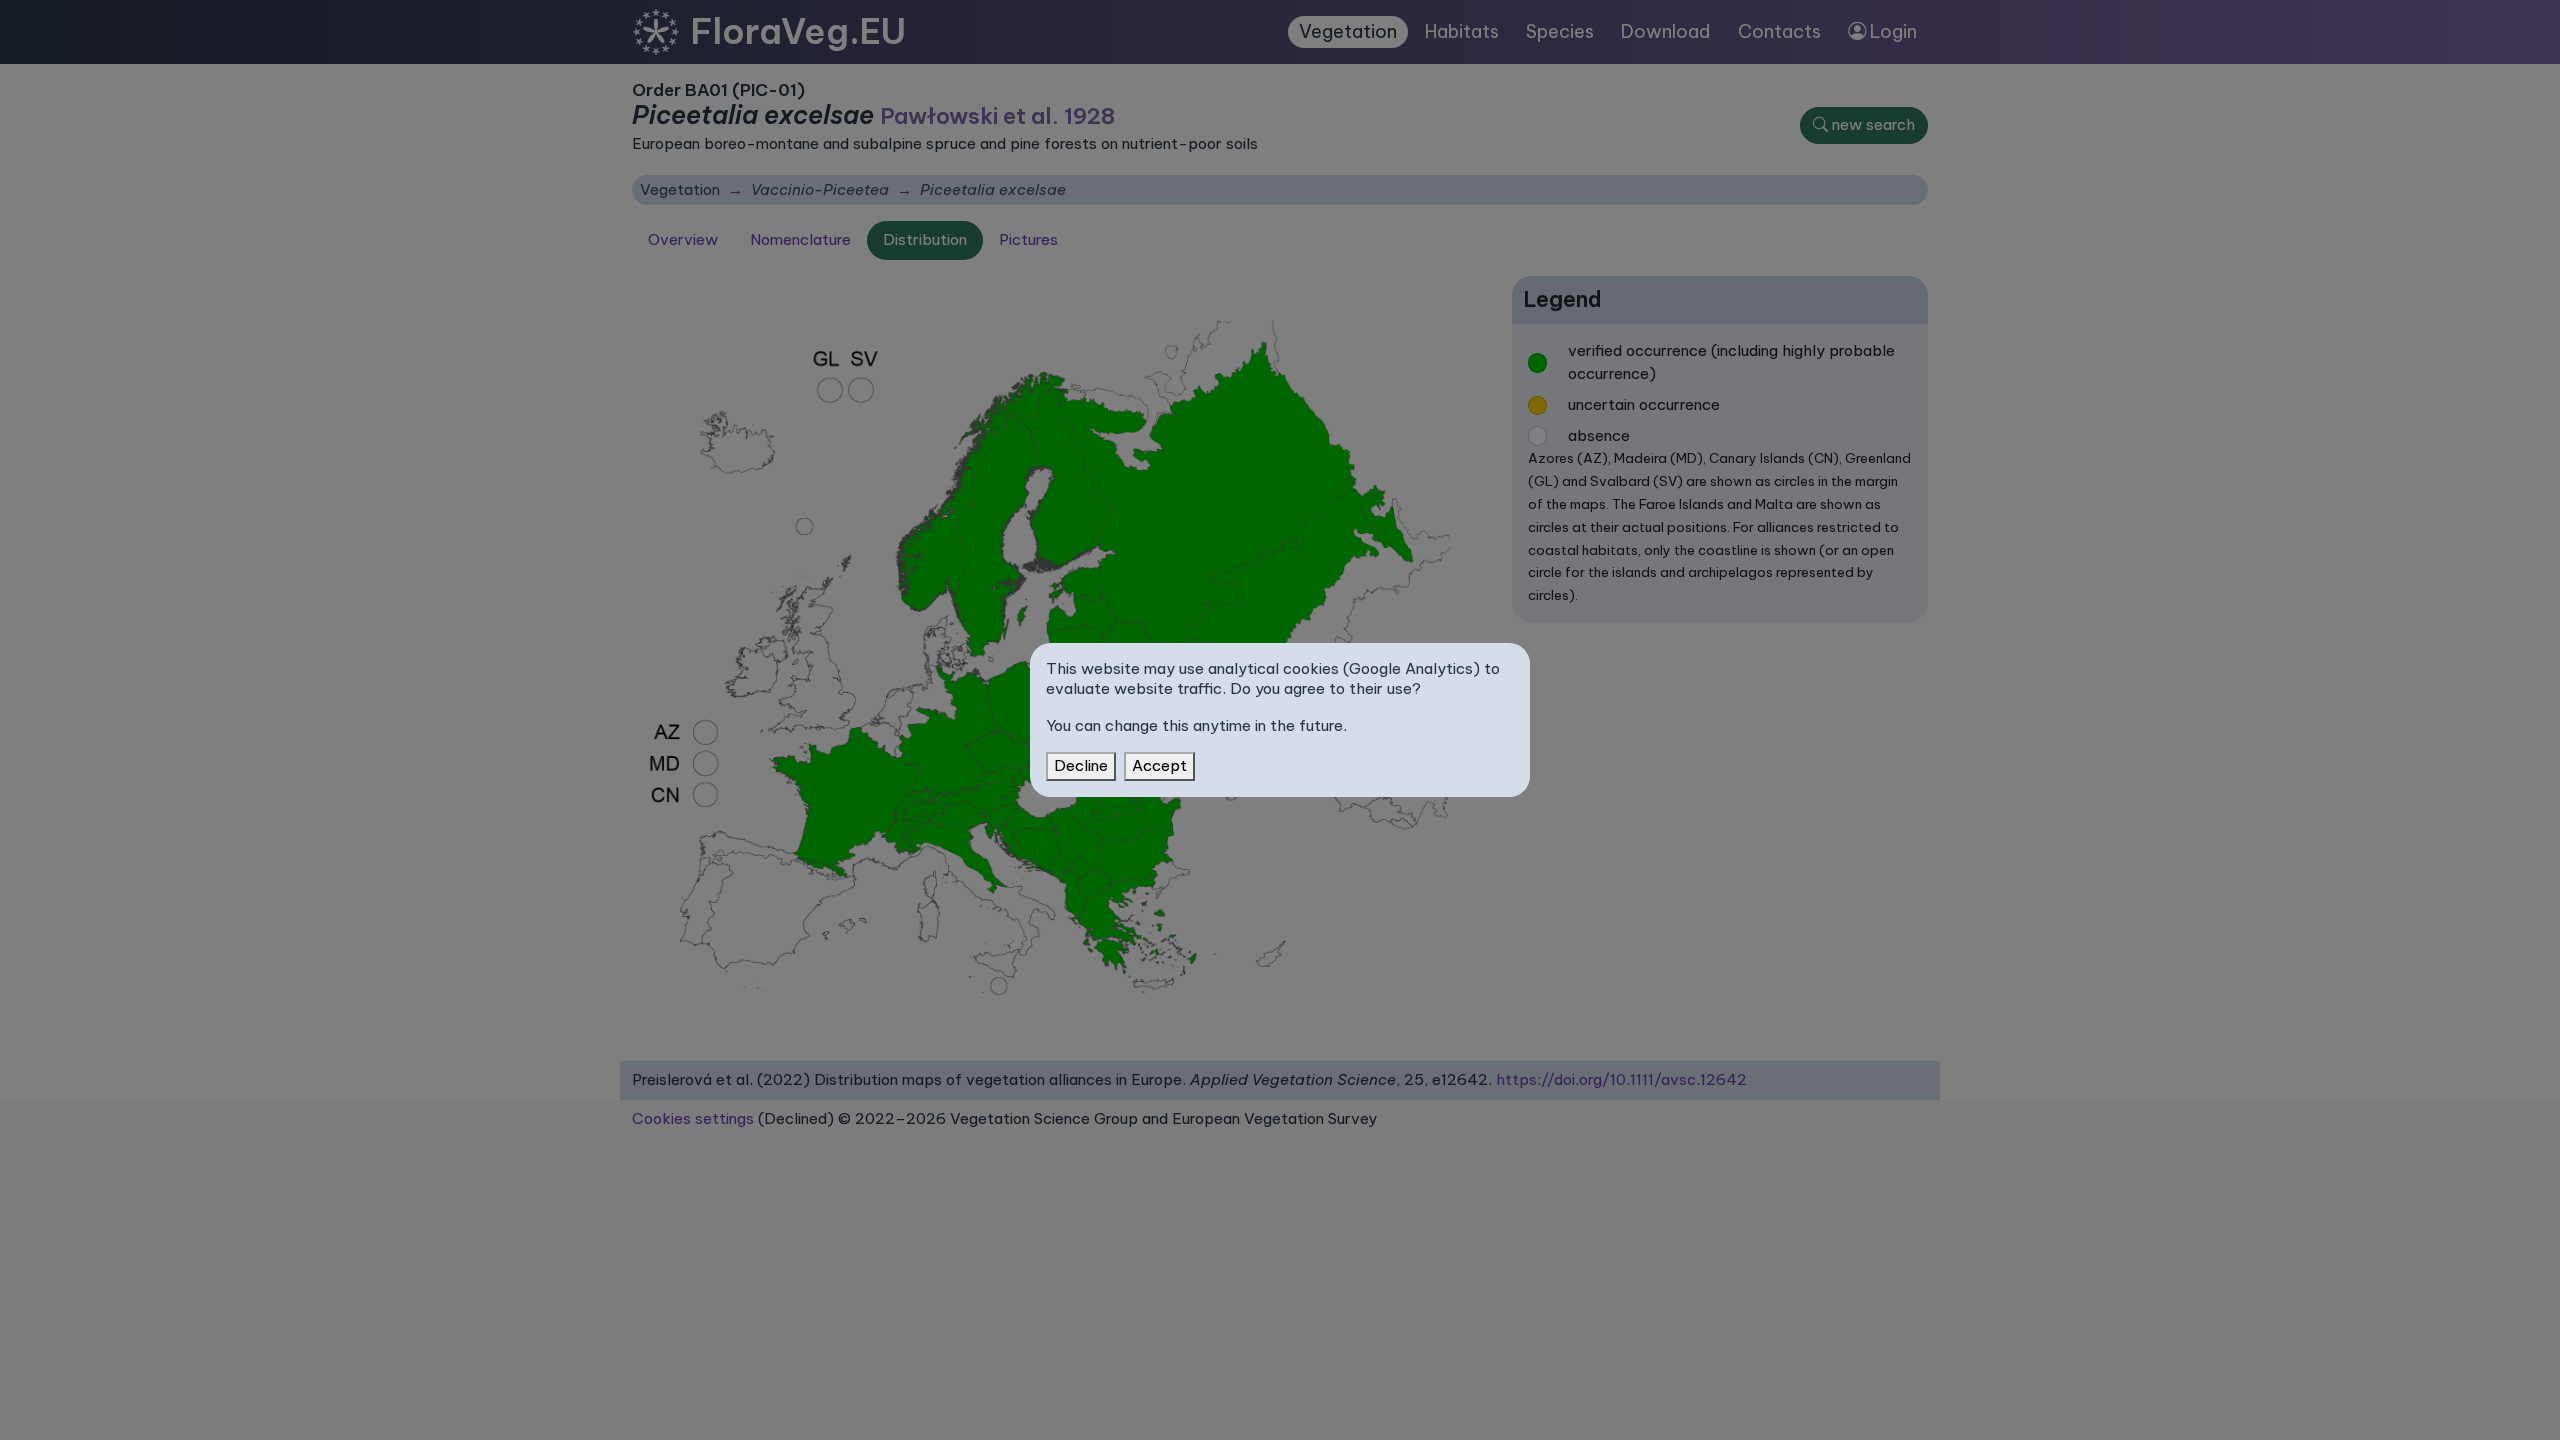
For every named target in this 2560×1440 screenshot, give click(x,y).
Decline (1081, 765)
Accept (1159, 765)
